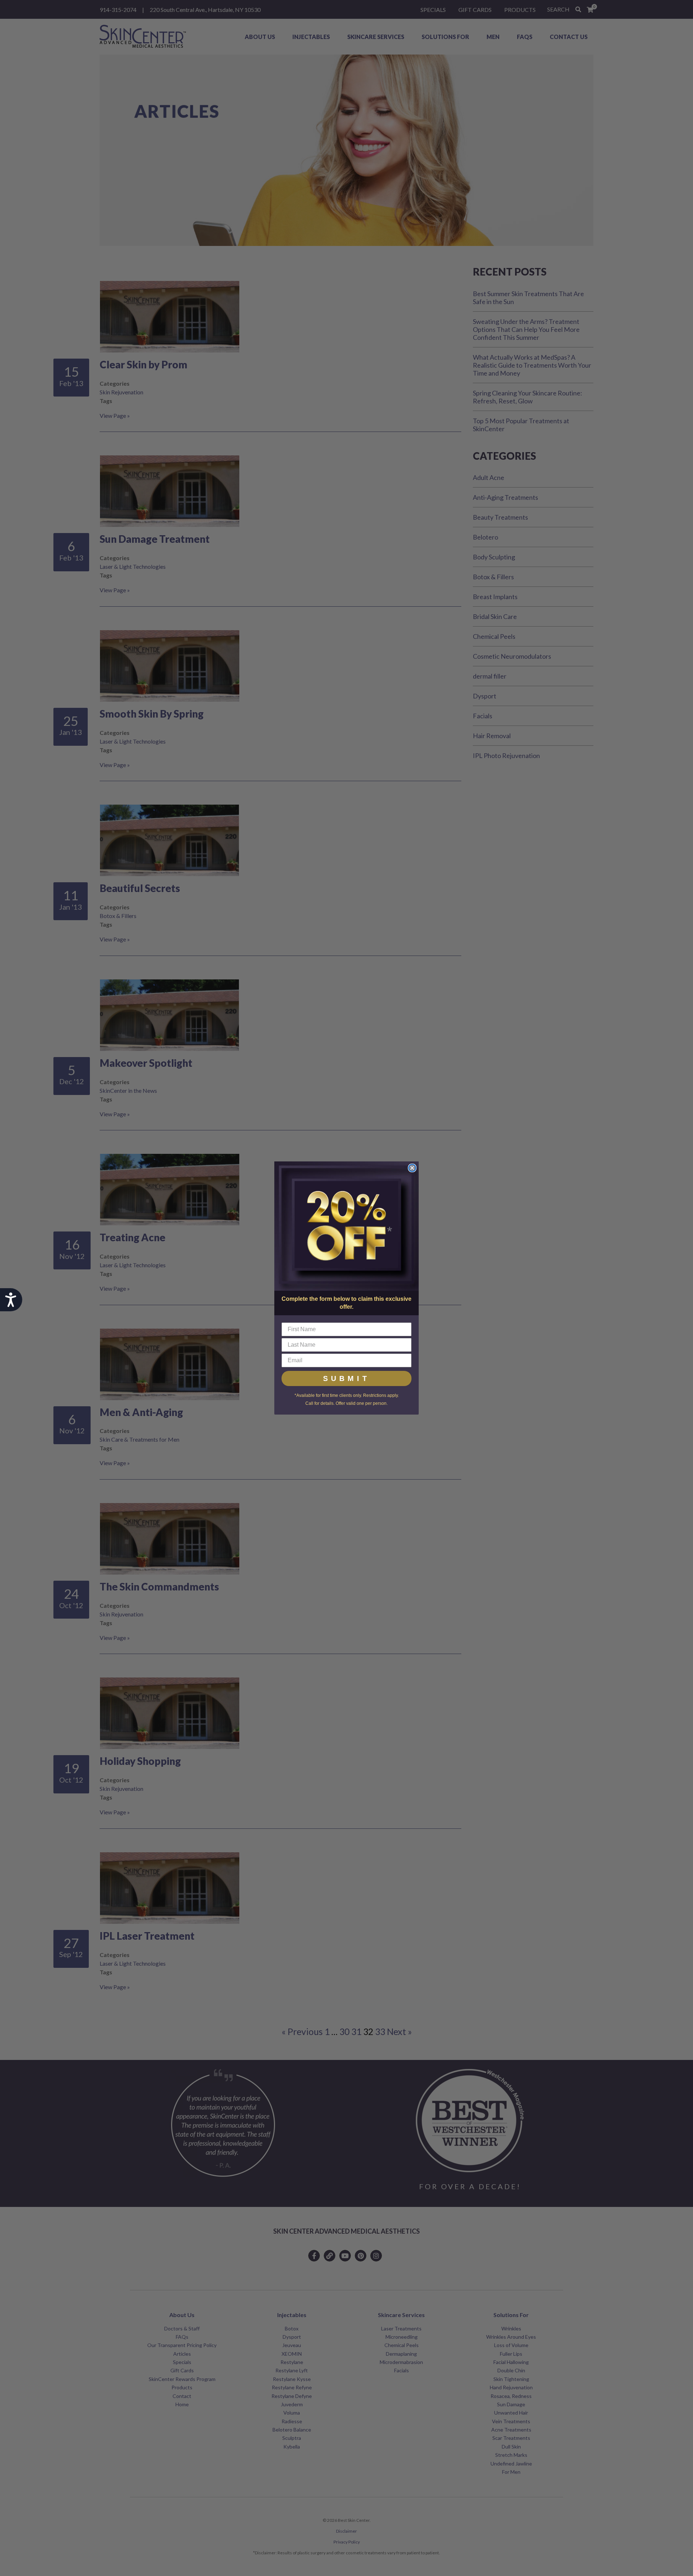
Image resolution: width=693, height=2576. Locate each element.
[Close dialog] (412, 1168)
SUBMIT (346, 1378)
